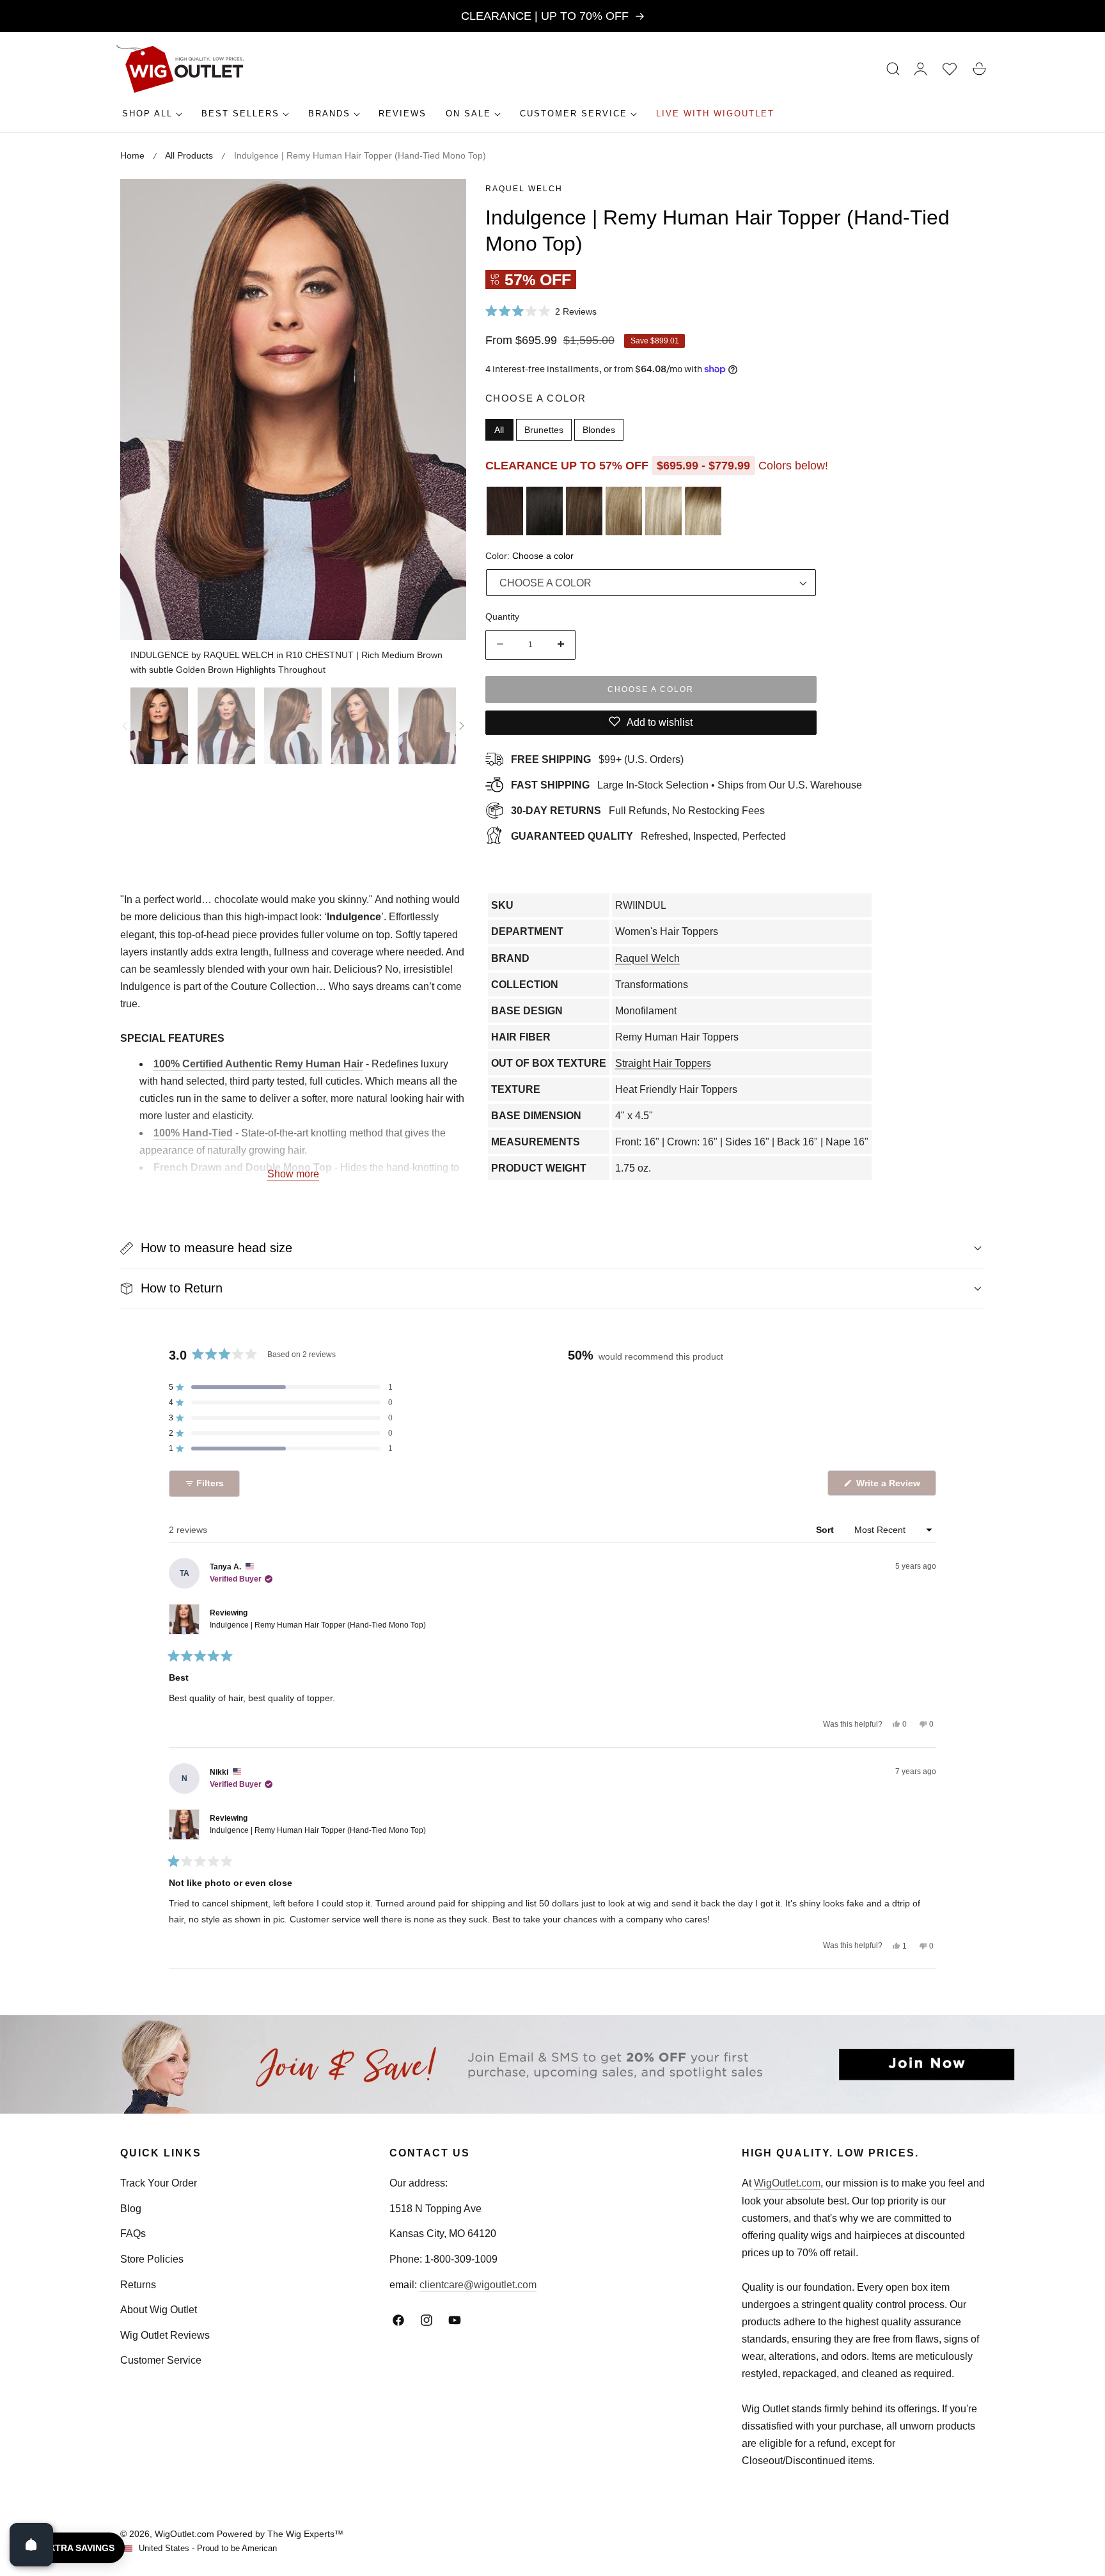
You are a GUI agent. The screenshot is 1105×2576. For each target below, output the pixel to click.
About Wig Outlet (159, 2310)
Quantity (502, 616)
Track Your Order (159, 2183)
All (499, 429)
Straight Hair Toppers (663, 1063)
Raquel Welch (524, 189)
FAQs (133, 2234)
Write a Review (890, 1487)
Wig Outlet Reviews (165, 2335)
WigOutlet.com (787, 2183)
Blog (131, 2209)
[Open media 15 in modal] (442, 203)
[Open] (31, 2545)
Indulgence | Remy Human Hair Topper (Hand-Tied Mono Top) (318, 1625)
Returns (138, 2285)
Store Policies (152, 2259)
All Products (189, 155)
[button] (893, 69)
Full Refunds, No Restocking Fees (638, 810)
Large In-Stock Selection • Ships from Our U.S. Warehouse (686, 784)
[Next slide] (462, 726)
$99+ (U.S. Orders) (597, 759)
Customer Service (161, 2360)
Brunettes (544, 429)
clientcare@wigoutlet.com (478, 2285)
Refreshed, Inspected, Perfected (648, 836)
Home (132, 155)
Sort (826, 1530)
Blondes (599, 429)
